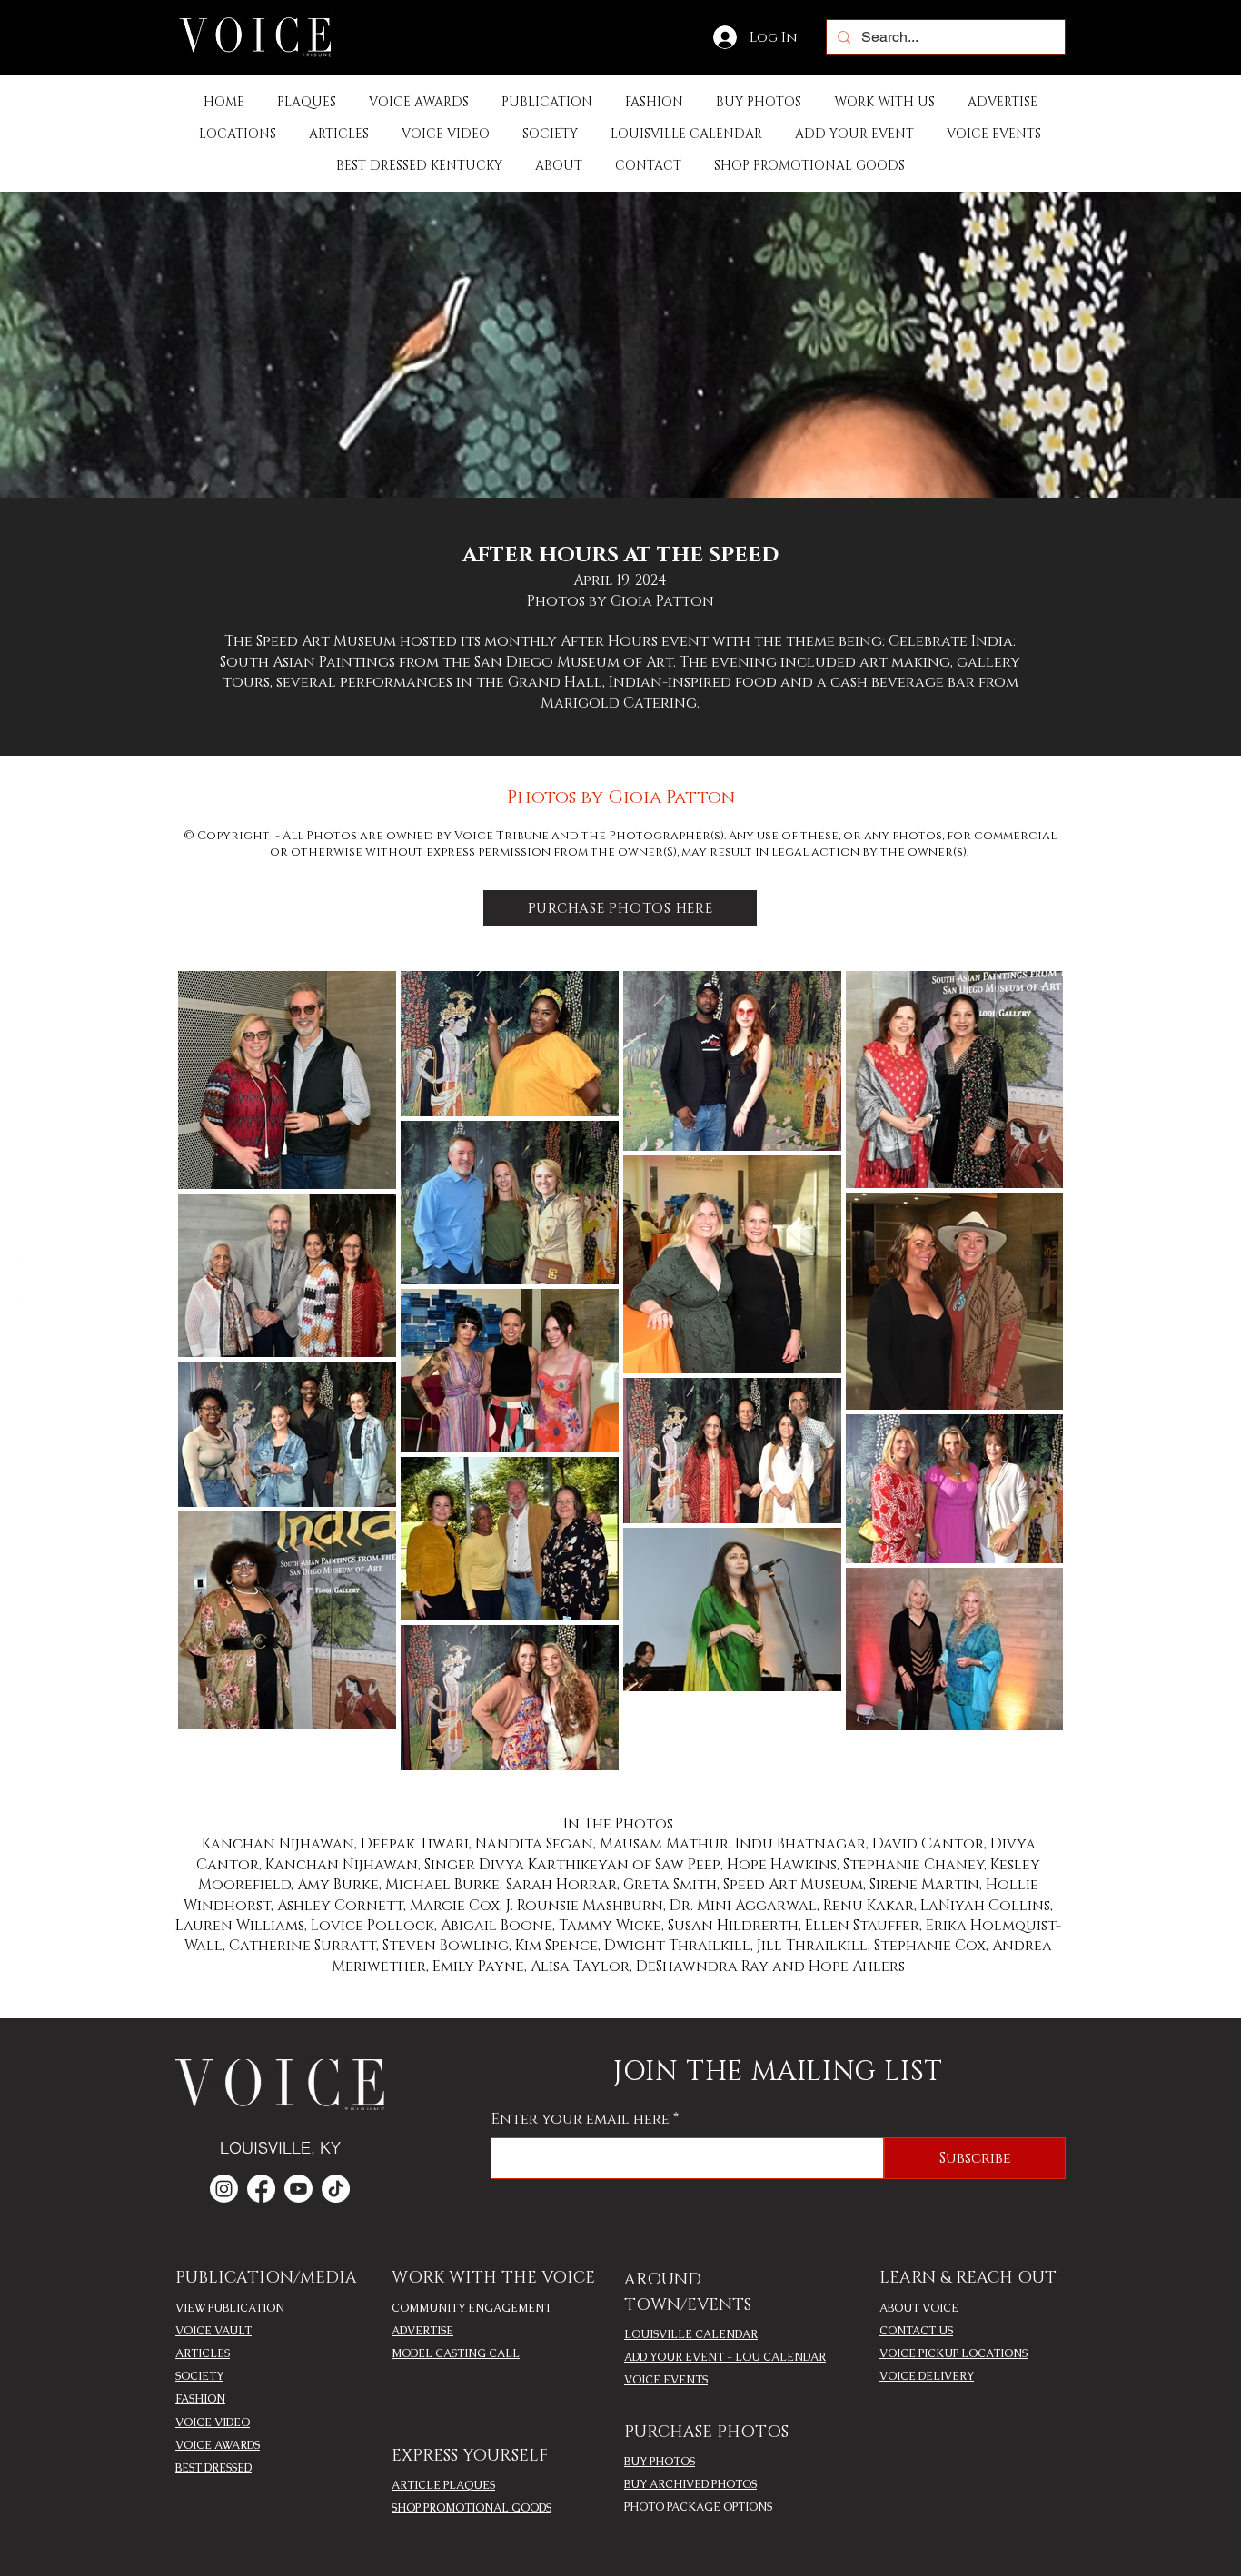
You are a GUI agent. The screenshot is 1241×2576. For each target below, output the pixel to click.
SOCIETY (199, 2376)
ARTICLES (203, 2353)
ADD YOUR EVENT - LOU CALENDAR (725, 2357)
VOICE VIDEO (213, 2422)
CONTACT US (916, 2331)
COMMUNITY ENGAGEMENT (472, 2308)
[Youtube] (298, 2189)
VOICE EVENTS (666, 2380)
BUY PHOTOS (660, 2462)
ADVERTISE (422, 2331)
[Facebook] (30, 1269)
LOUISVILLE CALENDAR (691, 2334)
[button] (547, 102)
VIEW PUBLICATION (230, 2308)
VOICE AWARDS (218, 2445)
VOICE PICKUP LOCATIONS (953, 2353)
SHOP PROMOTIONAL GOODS (472, 2508)
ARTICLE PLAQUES (443, 2485)
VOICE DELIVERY (927, 2376)
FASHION (200, 2399)
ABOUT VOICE (919, 2308)
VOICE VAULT (213, 2331)
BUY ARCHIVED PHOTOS (690, 2484)
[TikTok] (336, 2189)
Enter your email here (581, 2119)
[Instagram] (30, 1307)
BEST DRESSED (213, 2468)
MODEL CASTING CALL (456, 2353)
